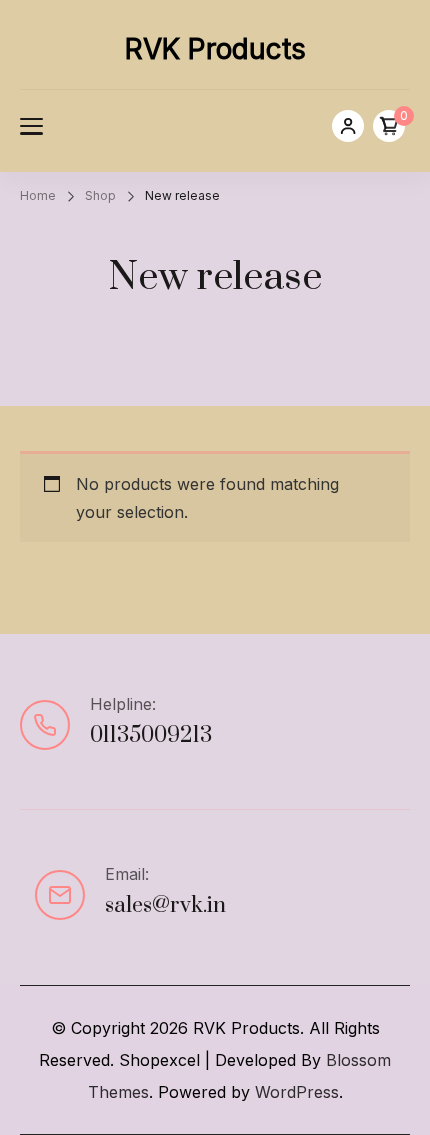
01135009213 (151, 735)
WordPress (297, 1092)
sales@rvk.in (165, 905)
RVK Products (215, 49)
